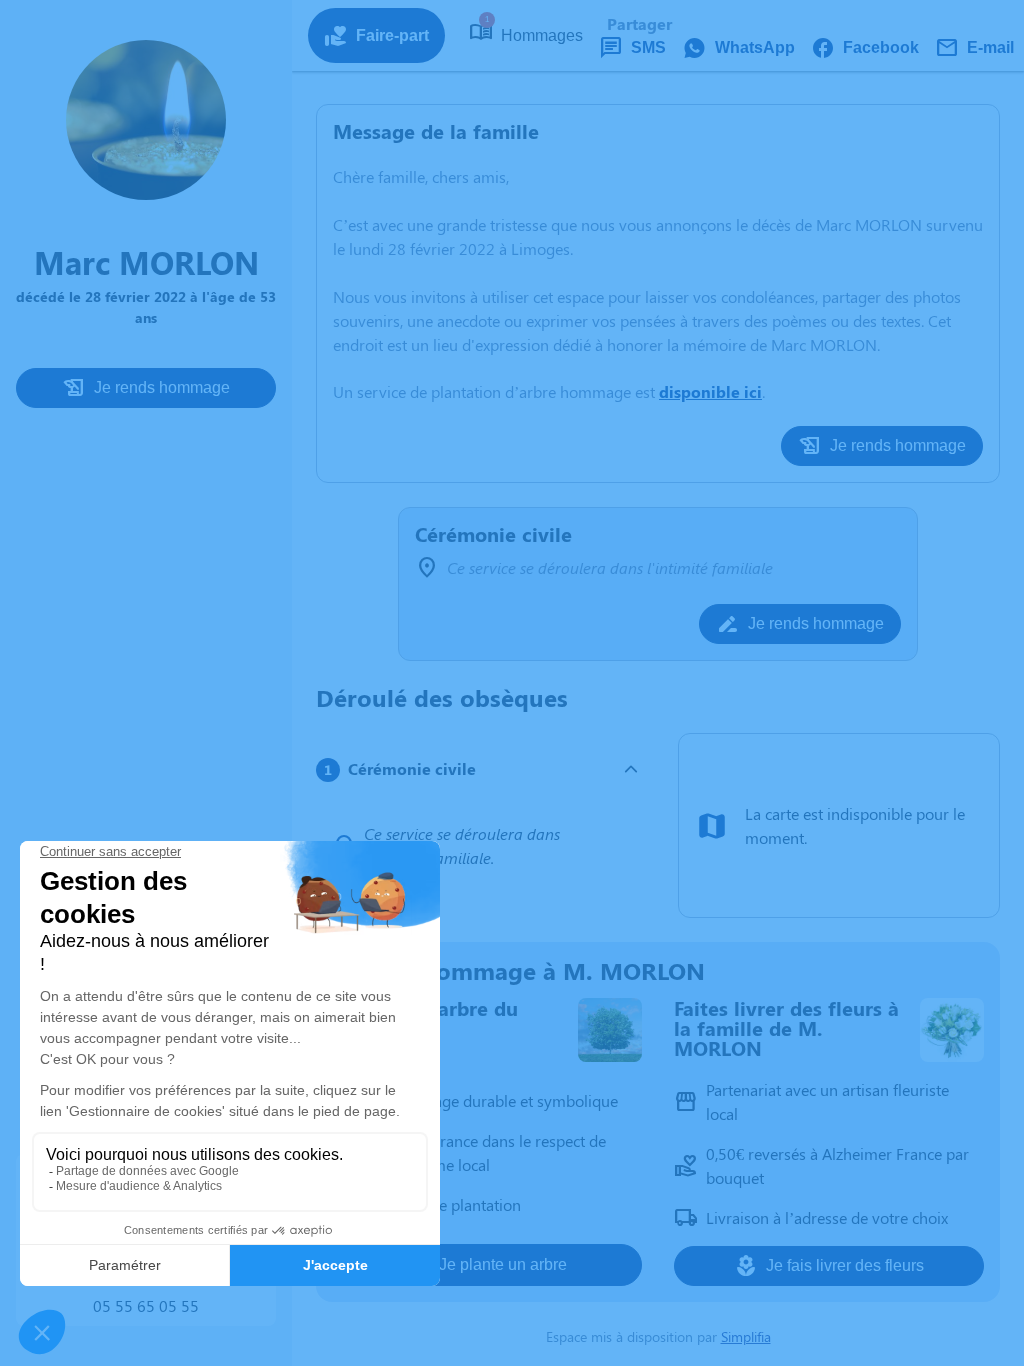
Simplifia (746, 1336)
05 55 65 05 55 (146, 1305)
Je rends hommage (162, 387)
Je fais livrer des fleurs (845, 1265)
